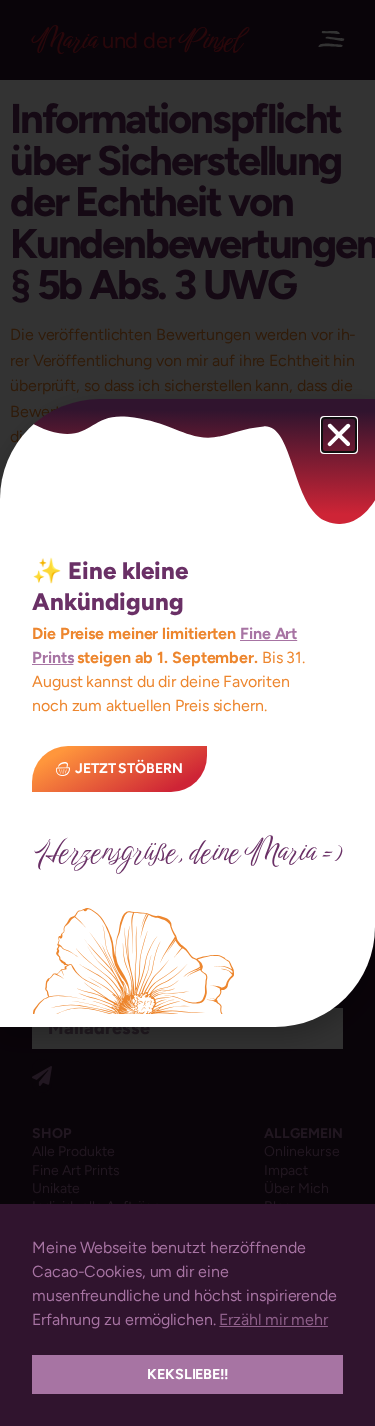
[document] (187, 713)
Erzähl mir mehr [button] (273, 1319)
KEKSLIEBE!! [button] (187, 1374)
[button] (339, 435)
